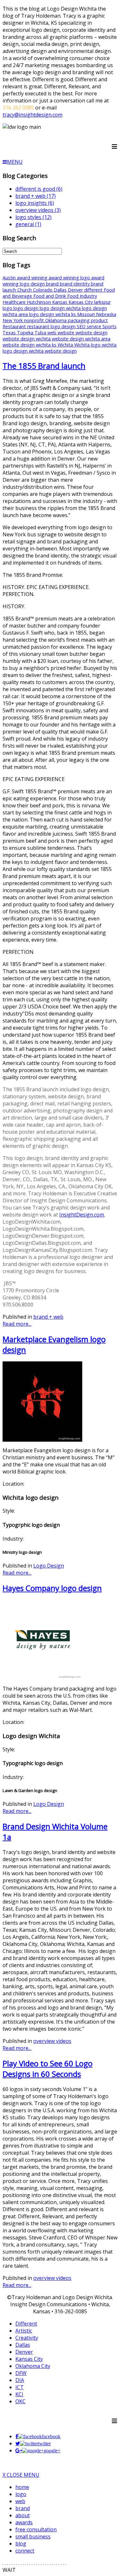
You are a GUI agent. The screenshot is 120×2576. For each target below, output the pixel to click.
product (99, 320)
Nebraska (106, 314)
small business (33, 2536)
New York (13, 320)
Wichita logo (88, 345)
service (95, 326)
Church (25, 290)
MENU (15, 162)
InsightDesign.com (82, 1215)
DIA (20, 2380)
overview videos (52, 2041)
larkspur (102, 302)
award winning (33, 278)
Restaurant (15, 326)
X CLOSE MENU (21, 2475)
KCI (19, 2394)
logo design (27, 308)
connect (25, 2551)
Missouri (87, 314)
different (94, 290)
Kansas (60, 302)
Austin (10, 278)
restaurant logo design (52, 326)
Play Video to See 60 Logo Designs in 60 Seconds (48, 2069)
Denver (76, 290)
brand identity (75, 284)
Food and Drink (50, 296)
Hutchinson (40, 302)
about (23, 2515)
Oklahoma (56, 320)
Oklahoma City (33, 2366)
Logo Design (49, 1566)
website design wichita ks (30, 345)
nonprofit (35, 320)
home (22, 2487)
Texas (10, 333)
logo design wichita (61, 308)
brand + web (48, 1317)
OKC (20, 2401)
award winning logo (70, 278)
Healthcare (15, 302)
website (67, 333)
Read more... (17, 1324)
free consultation (36, 2529)
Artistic (24, 2331)
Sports (109, 326)
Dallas (61, 290)
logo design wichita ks (53, 314)
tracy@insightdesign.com (32, 115)
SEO (82, 326)
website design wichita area (81, 339)
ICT (20, 2387)
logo (8, 308)
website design (92, 333)
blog (21, 2544)
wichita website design (53, 351)
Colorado (43, 290)
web (52, 333)
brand (53, 284)
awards (24, 2522)
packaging (79, 320)
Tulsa (41, 333)
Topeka (26, 333)
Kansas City (81, 302)
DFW (21, 2373)
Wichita (66, 345)
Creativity (27, 2338)
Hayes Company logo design (52, 1588)
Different (26, 2324)
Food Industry (82, 296)
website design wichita (27, 339)
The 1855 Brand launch (44, 366)
